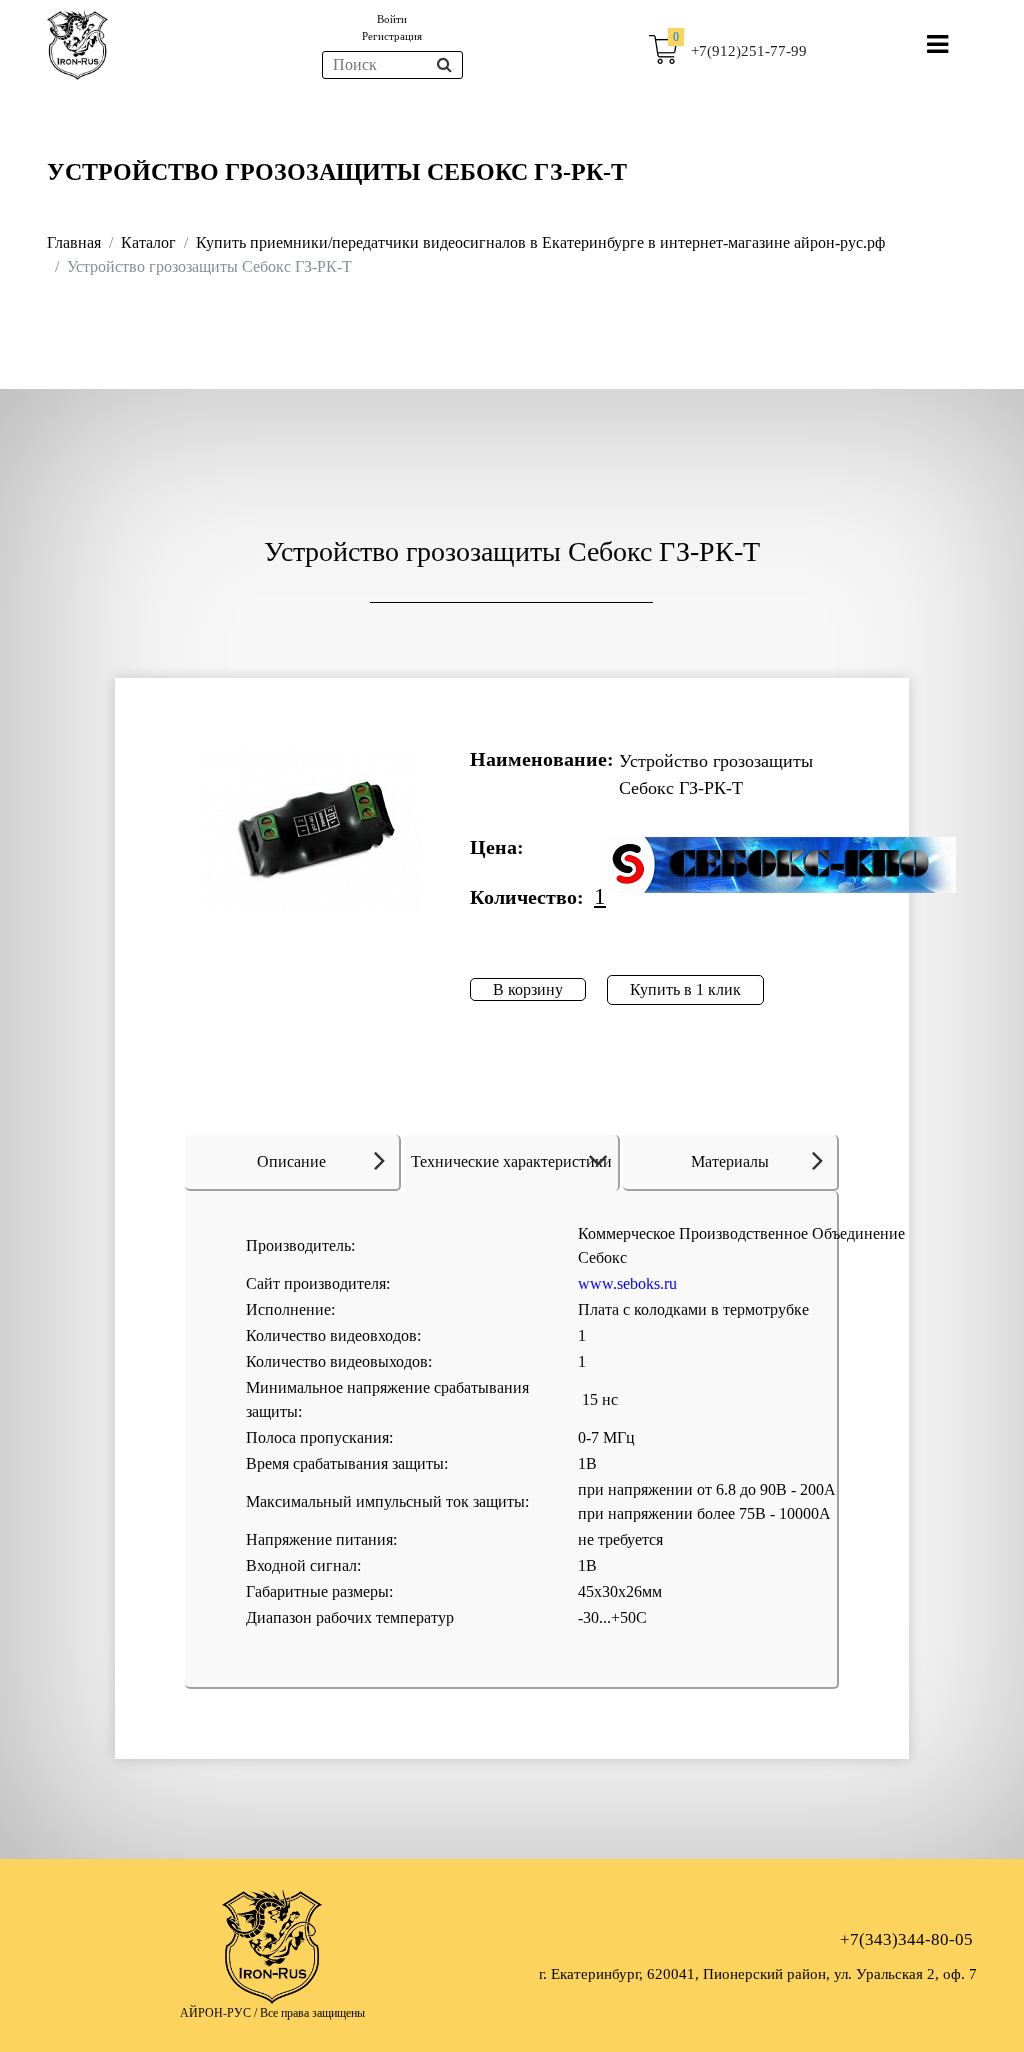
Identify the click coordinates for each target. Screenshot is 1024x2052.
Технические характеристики (511, 1161)
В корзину (528, 989)
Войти (392, 19)
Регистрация (392, 36)
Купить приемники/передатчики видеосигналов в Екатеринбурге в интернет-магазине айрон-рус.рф (540, 242)
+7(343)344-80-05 (906, 1939)
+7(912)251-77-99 (749, 51)
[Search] (444, 65)
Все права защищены (312, 2013)
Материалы (730, 1161)
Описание (291, 1161)
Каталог (148, 242)
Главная (74, 242)
